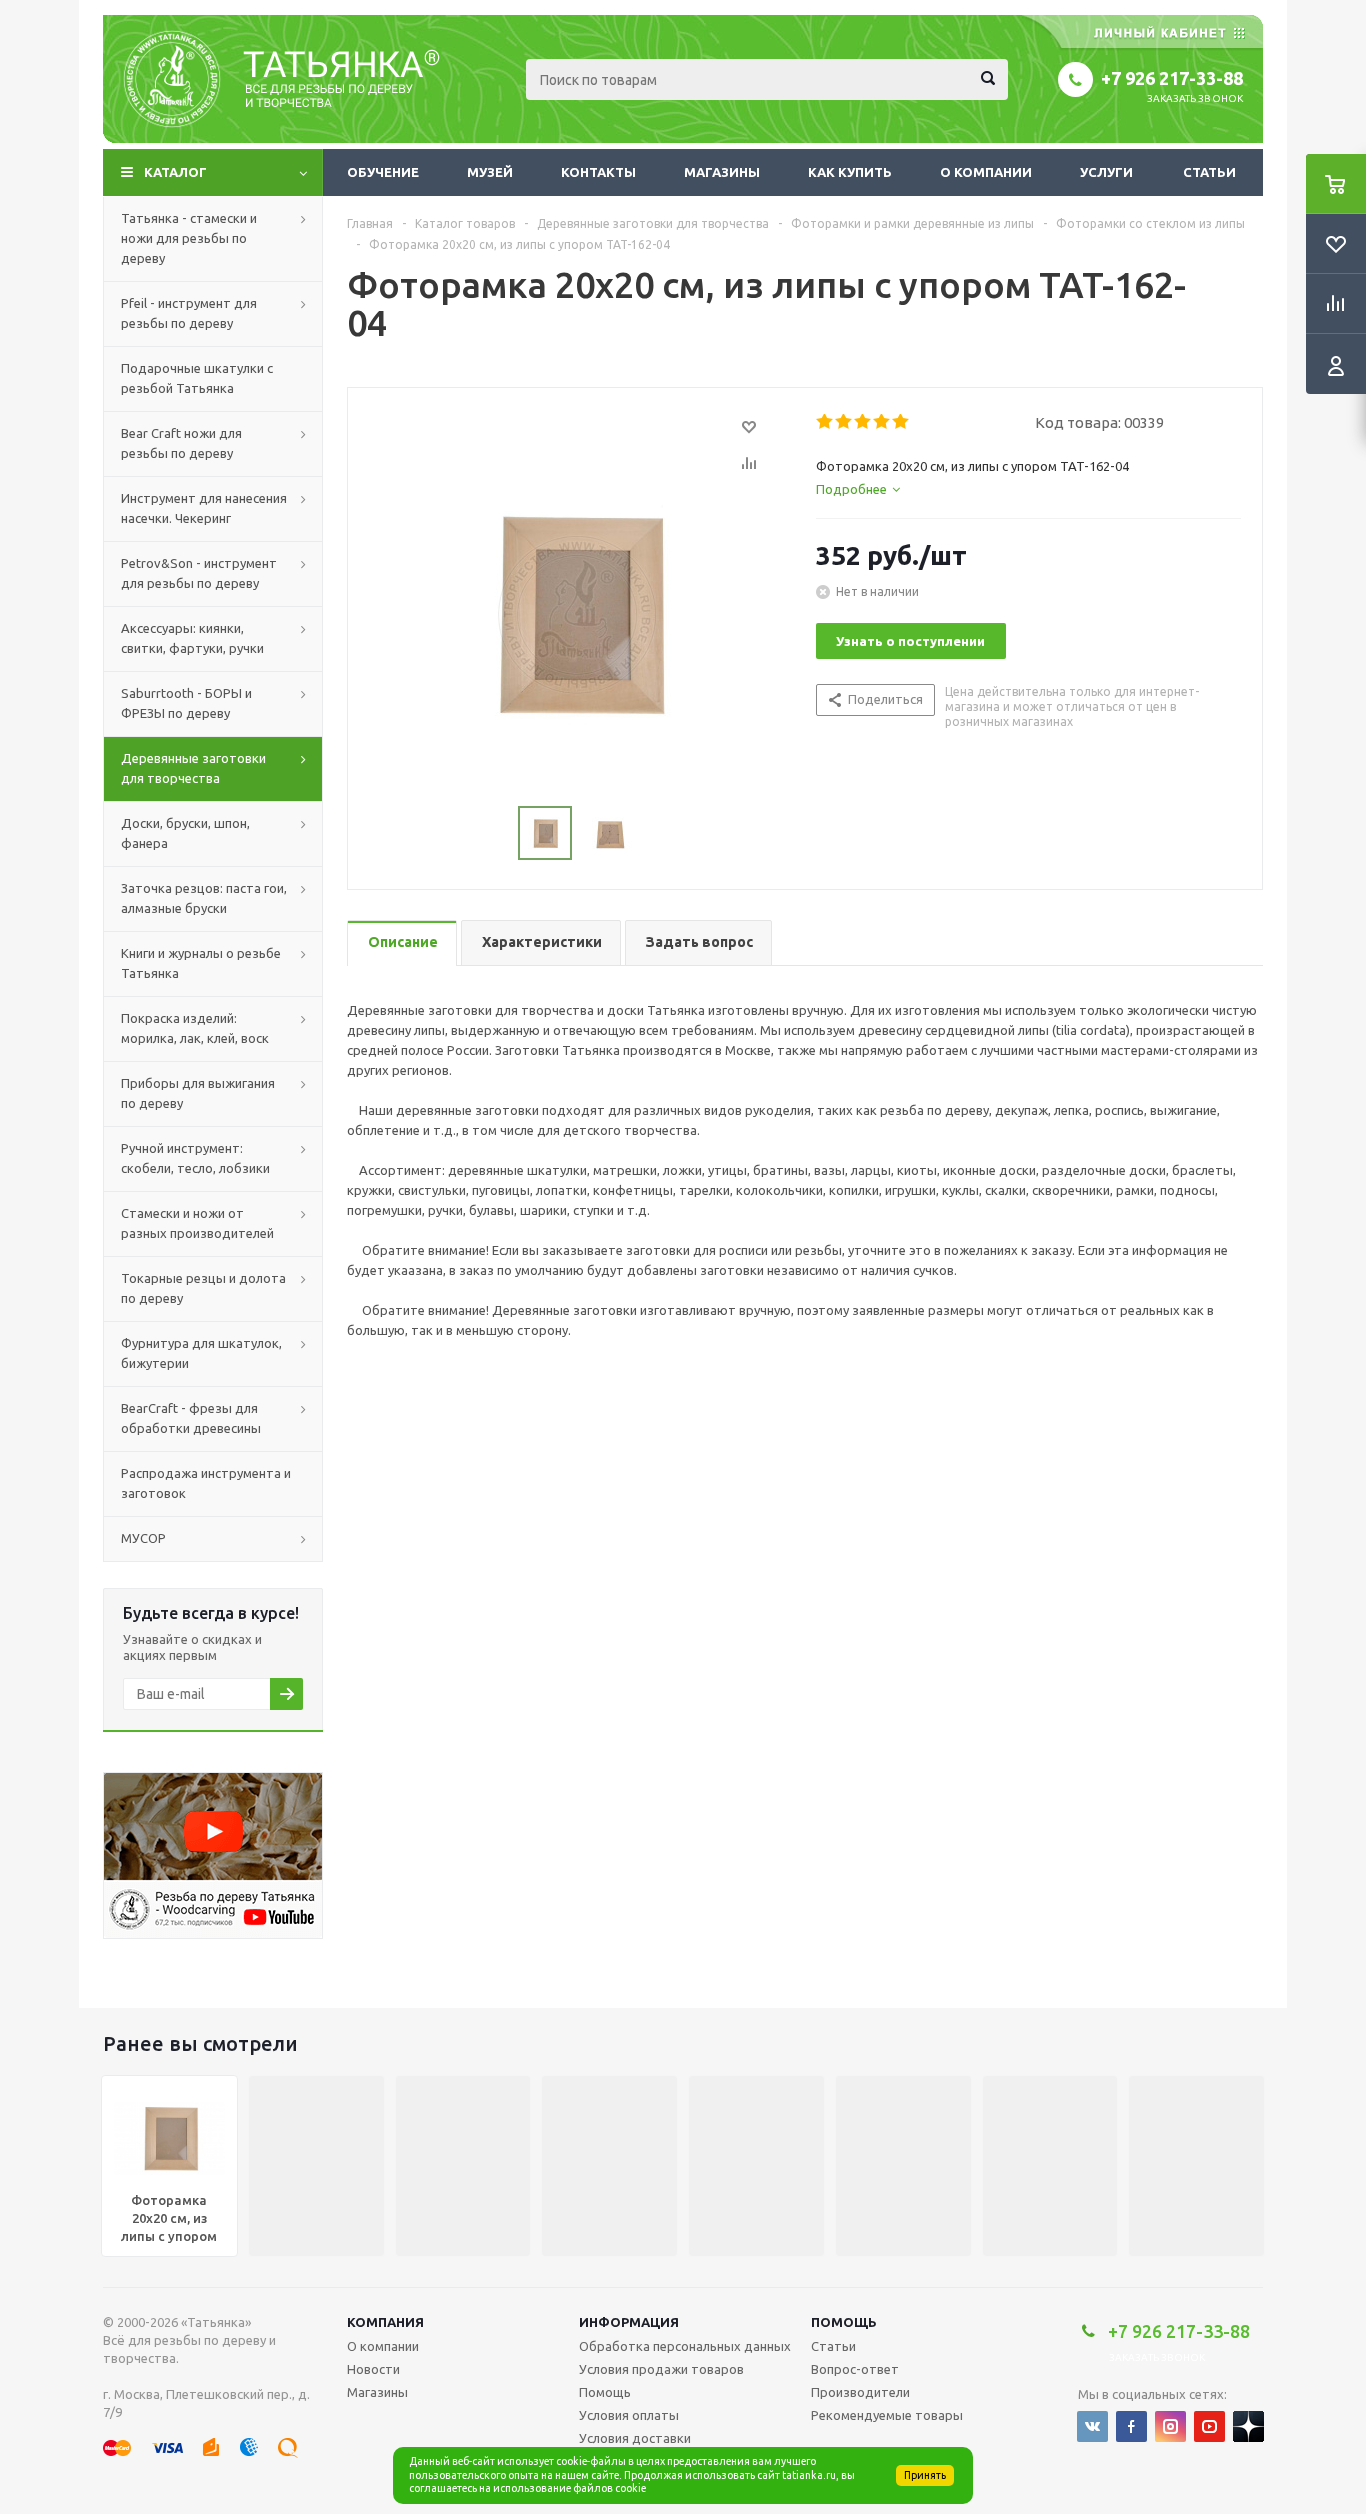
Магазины (722, 172)
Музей (490, 172)
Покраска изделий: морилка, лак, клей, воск (195, 1028)
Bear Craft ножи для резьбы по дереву (181, 443)
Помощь (844, 2322)
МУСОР (143, 1538)
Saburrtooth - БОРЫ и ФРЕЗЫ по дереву (186, 703)
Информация (629, 2322)
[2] (844, 422)
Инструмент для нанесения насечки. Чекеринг (204, 508)
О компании (986, 172)
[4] (882, 422)
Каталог (175, 172)
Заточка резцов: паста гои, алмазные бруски (204, 898)
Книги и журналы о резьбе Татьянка (201, 963)
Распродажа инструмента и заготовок (206, 1483)
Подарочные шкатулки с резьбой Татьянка (197, 378)
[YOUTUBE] (1209, 2426)
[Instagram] (1170, 2426)
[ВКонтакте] (1092, 2426)
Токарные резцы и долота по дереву (203, 1288)
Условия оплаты (629, 2415)
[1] (825, 422)
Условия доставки (635, 2438)
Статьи (1209, 172)
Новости (373, 2369)
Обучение (383, 172)
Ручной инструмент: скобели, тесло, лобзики (195, 1158)
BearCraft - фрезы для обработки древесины (191, 1418)
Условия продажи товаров (661, 2369)
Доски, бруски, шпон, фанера (185, 833)
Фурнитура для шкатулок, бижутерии (201, 1353)
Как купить (850, 172)
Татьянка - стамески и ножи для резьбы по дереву (189, 238)
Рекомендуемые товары (887, 2415)
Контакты (598, 172)
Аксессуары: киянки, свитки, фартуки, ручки (192, 638)
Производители (860, 2392)
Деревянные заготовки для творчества (193, 768)
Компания (385, 2322)
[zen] (1248, 2426)
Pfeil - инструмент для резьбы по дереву (189, 313)
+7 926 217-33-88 (1172, 78)
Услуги (1106, 172)
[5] (901, 422)
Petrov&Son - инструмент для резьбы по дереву (199, 573)
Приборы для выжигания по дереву (198, 1093)
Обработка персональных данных (685, 2346)
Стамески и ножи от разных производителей (197, 1223)
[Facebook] (1131, 2426)
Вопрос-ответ (855, 2369)
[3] (863, 422)
